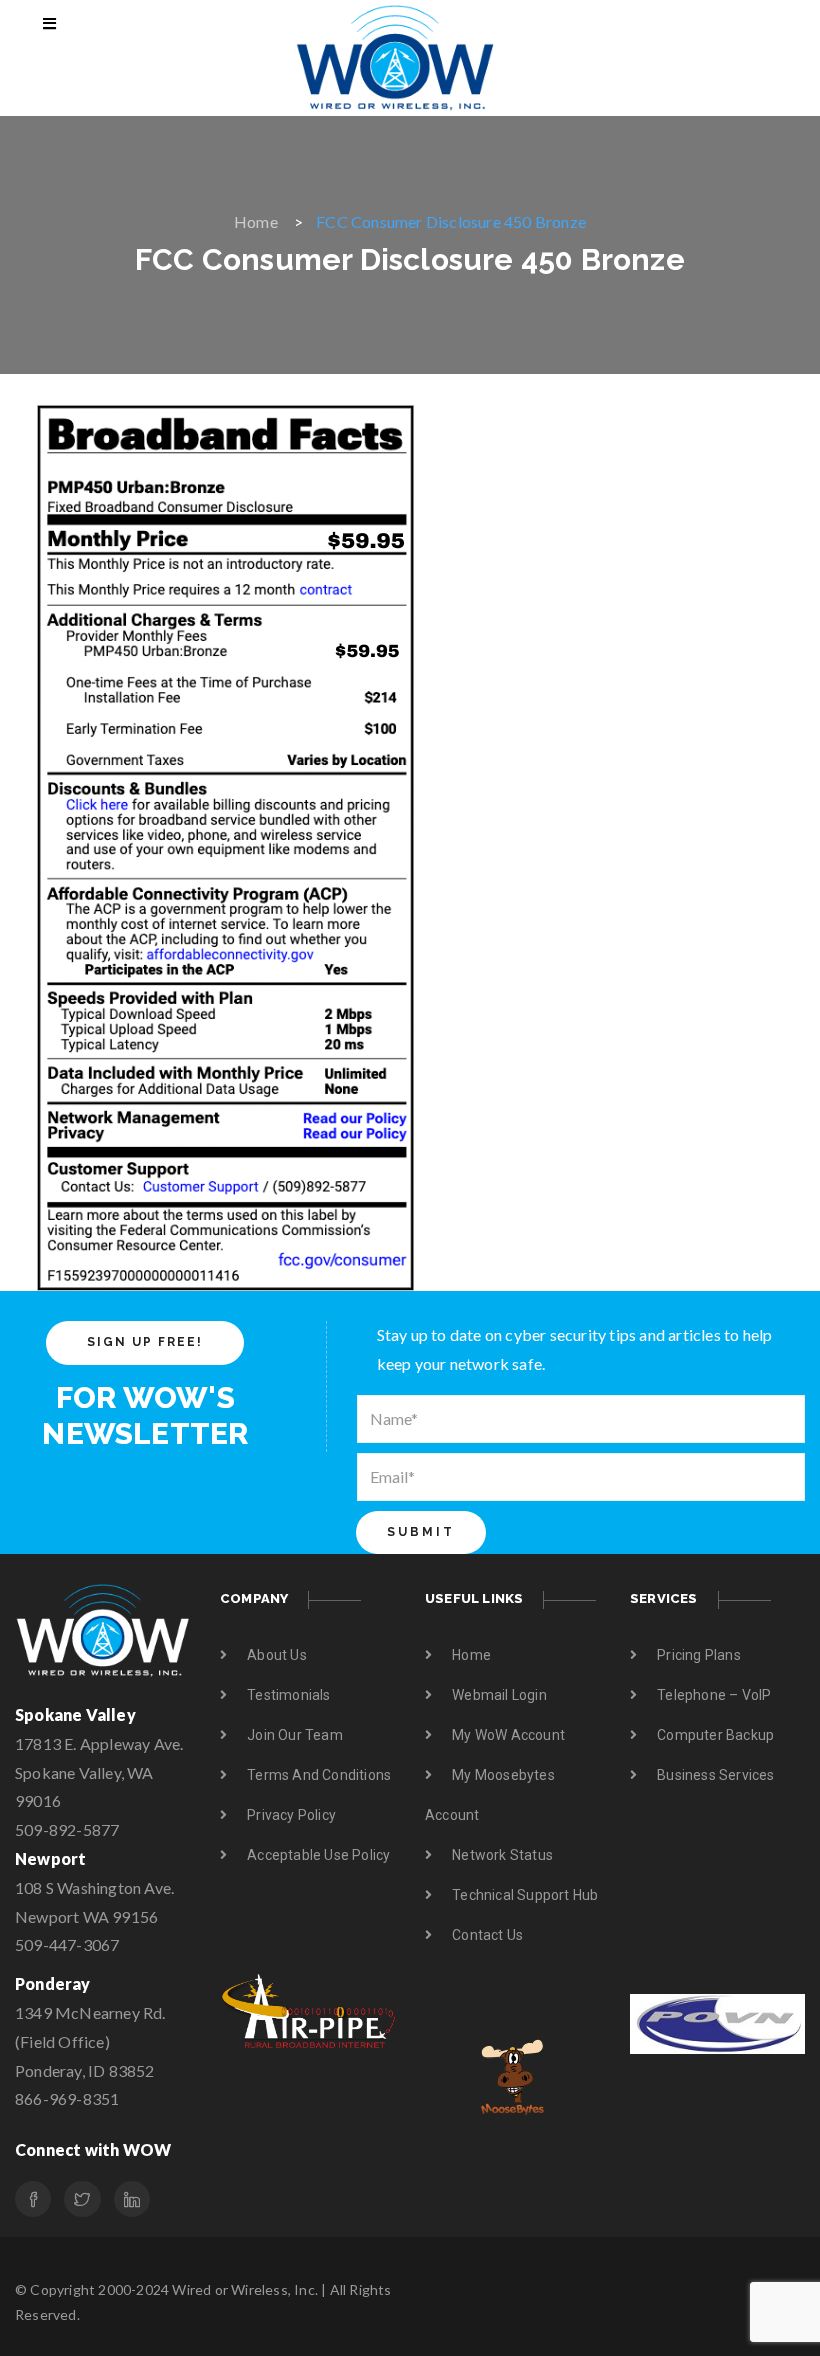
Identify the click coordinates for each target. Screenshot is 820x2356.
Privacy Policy (291, 1815)
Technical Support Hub (525, 1895)
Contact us (487, 1935)
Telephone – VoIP (714, 1695)
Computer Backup (715, 1735)
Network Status (502, 1855)
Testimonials (288, 1695)
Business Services (715, 1775)
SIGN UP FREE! (145, 1342)
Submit (421, 1532)
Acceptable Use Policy (318, 1855)
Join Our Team (295, 1735)
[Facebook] (33, 2199)
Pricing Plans (699, 1655)
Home (256, 221)
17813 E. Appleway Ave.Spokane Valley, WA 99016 (99, 1772)
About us (277, 1655)
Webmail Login (499, 1695)
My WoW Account (508, 1735)
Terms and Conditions (319, 1775)
